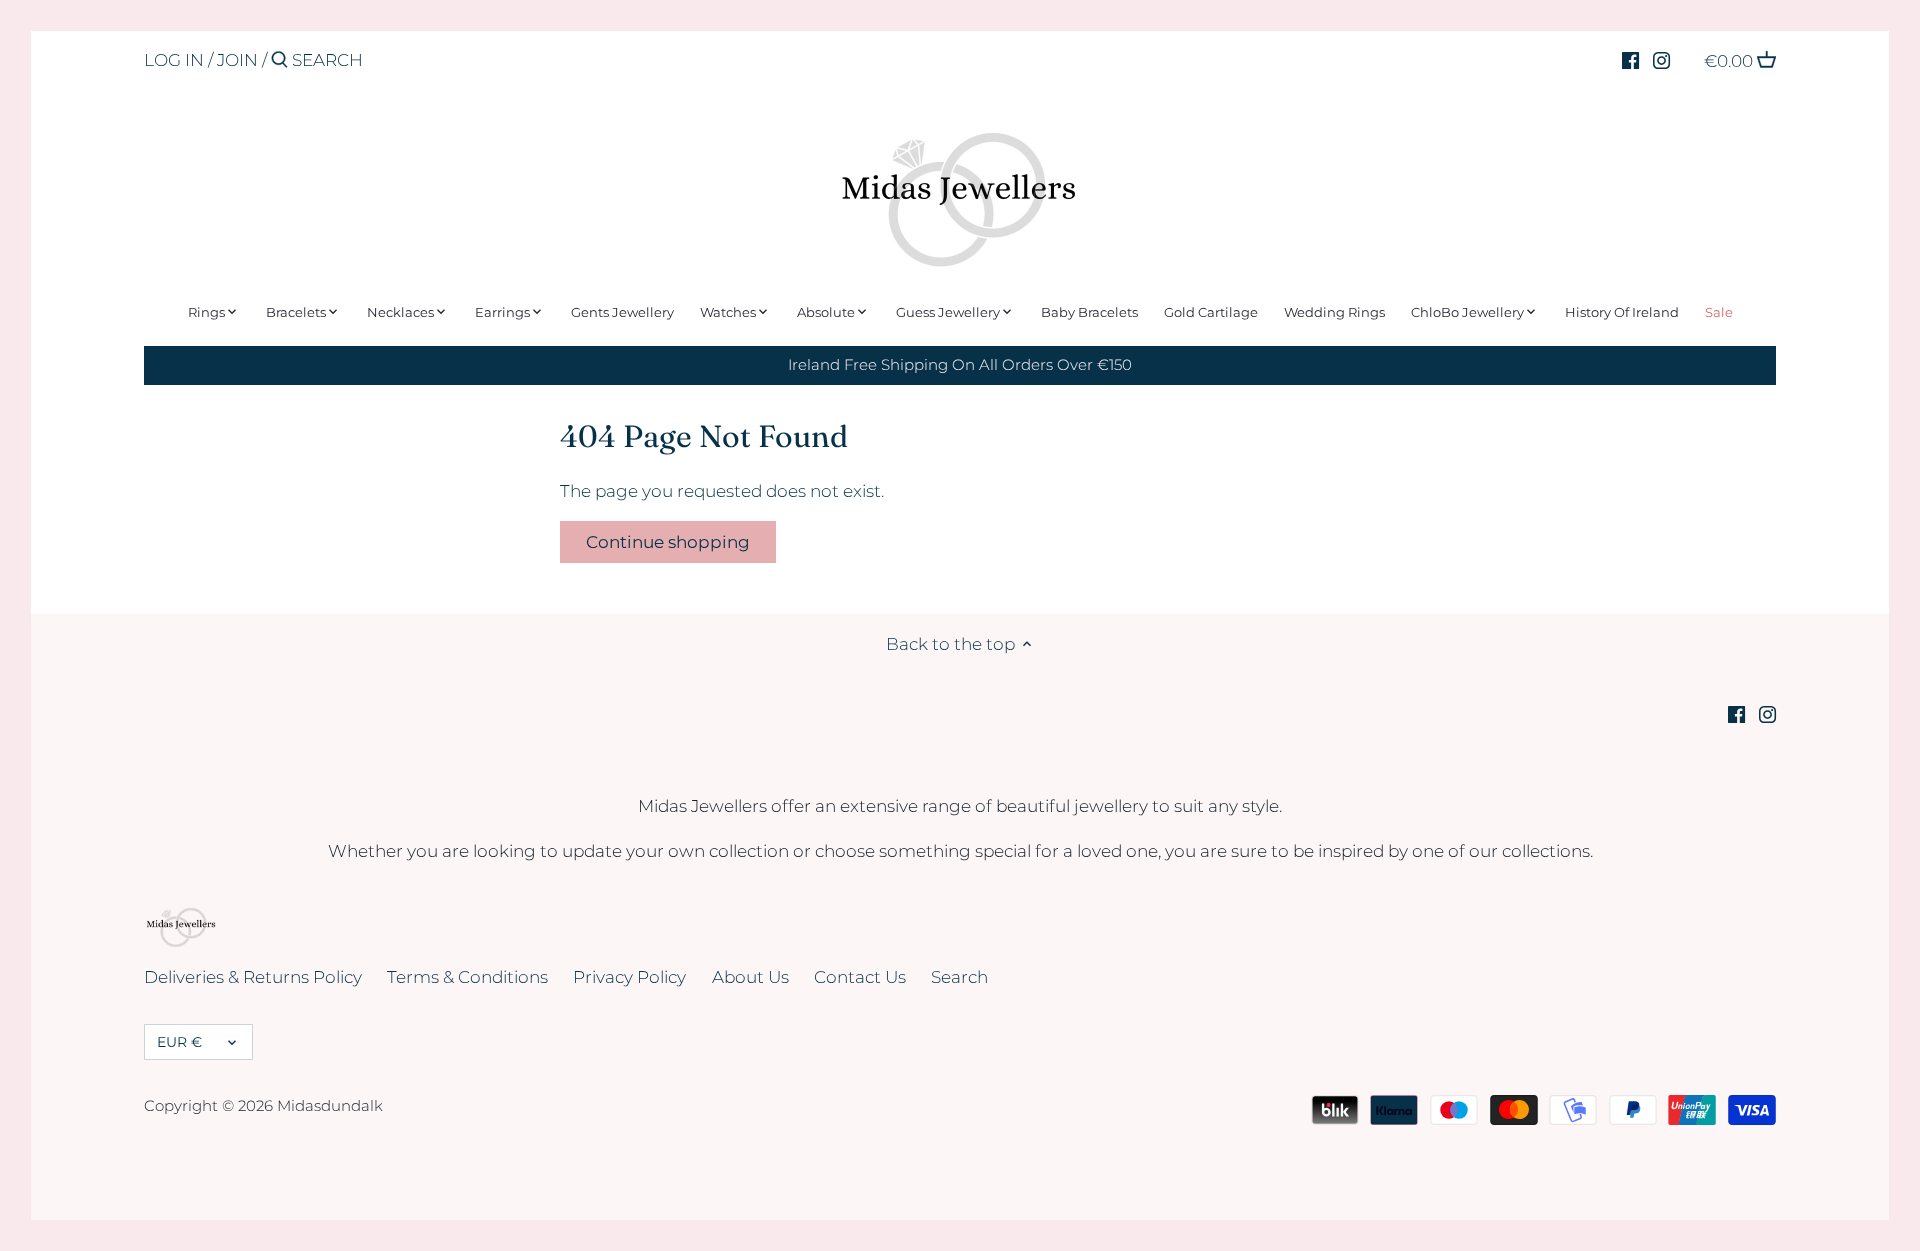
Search (959, 977)
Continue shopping (668, 542)
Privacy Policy (629, 977)
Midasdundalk (330, 1105)
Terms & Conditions (467, 977)
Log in (174, 60)
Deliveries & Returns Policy (253, 977)
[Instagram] (1661, 59)
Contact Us (860, 977)
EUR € (179, 1042)
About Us (750, 977)
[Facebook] (1630, 59)
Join (237, 60)
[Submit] (279, 61)
